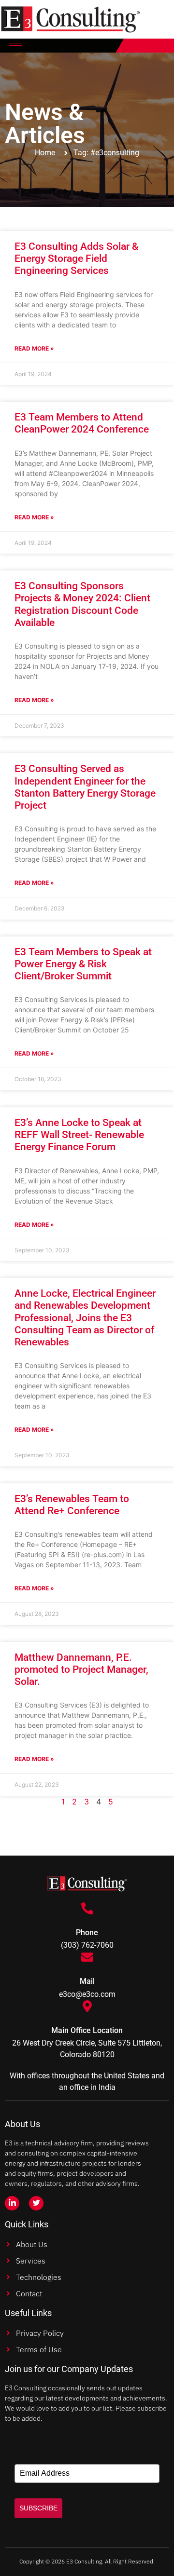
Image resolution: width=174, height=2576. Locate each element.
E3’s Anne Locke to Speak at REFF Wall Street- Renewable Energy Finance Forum (79, 1135)
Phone (87, 1932)
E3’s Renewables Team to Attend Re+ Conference (72, 1505)
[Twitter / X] (36, 2203)
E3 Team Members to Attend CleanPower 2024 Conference (82, 423)
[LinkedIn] (12, 2203)
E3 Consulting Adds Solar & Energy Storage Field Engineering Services (76, 258)
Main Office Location (87, 2030)
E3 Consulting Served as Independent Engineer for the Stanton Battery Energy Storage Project (85, 787)
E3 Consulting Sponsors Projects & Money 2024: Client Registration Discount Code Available (82, 604)
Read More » (34, 348)
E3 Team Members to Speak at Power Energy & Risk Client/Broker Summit (83, 964)
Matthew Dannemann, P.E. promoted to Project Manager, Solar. (81, 1669)
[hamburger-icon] (16, 46)
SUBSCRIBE (38, 2508)
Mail (87, 1981)
